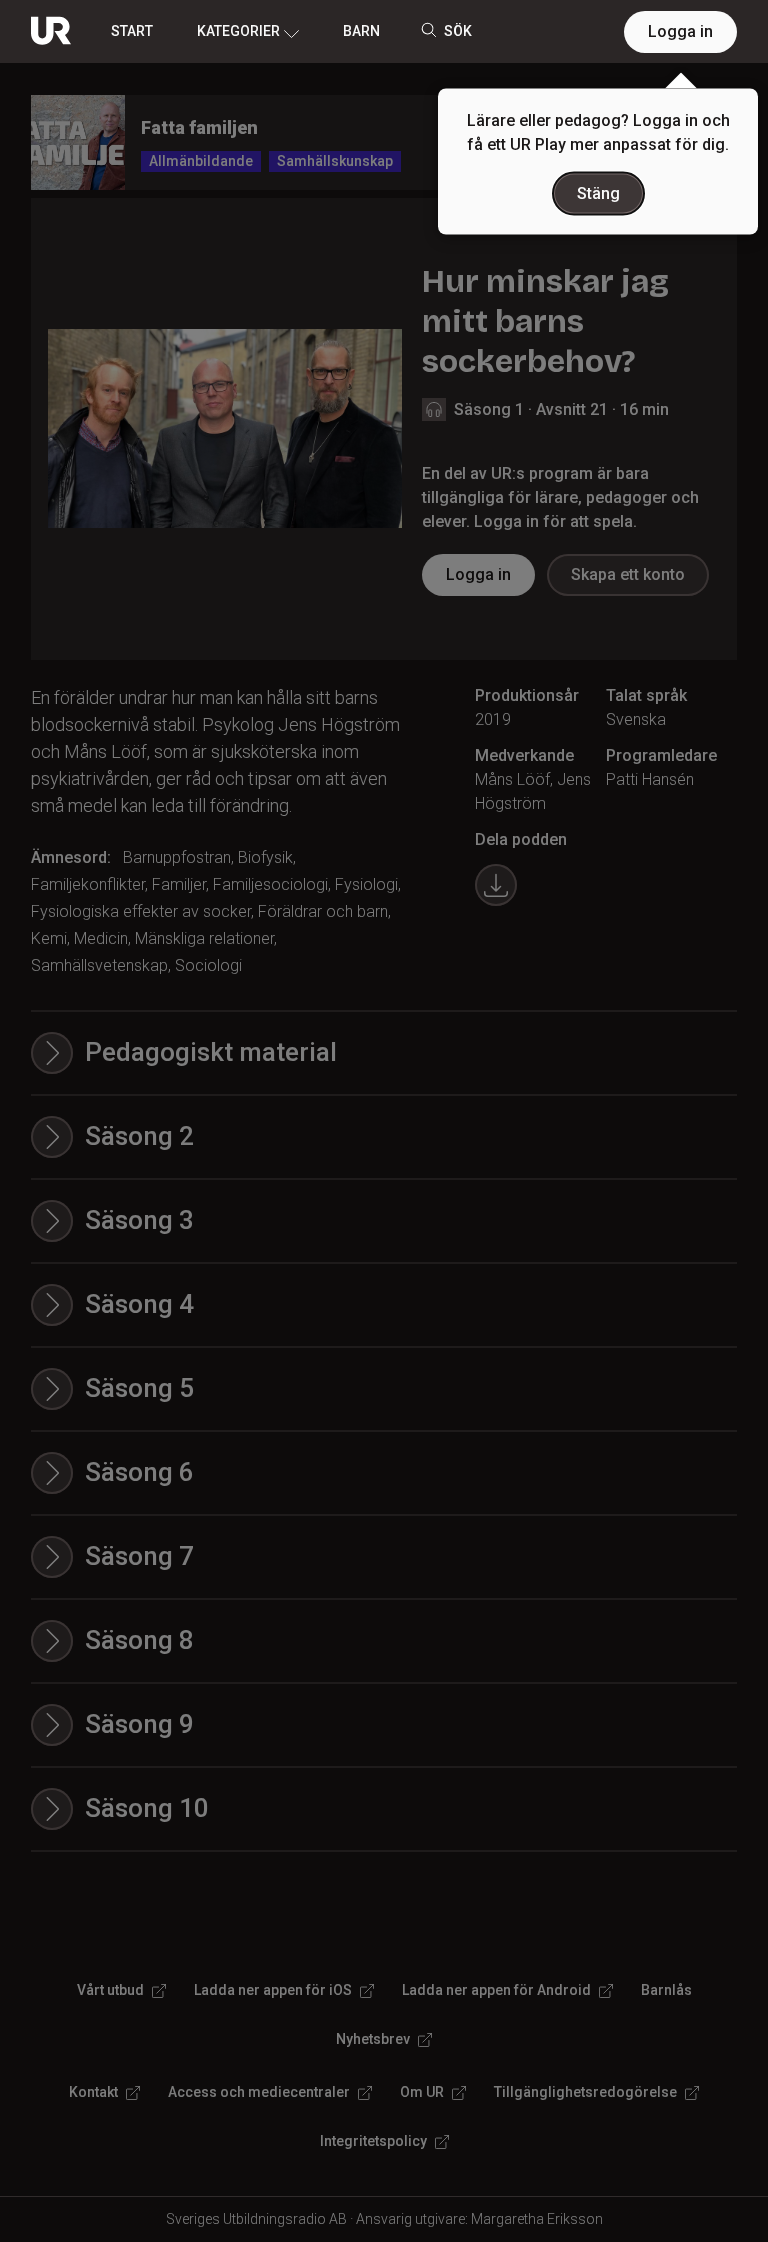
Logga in (680, 31)
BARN (361, 31)
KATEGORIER (238, 31)
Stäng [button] (598, 193)
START (132, 31)
